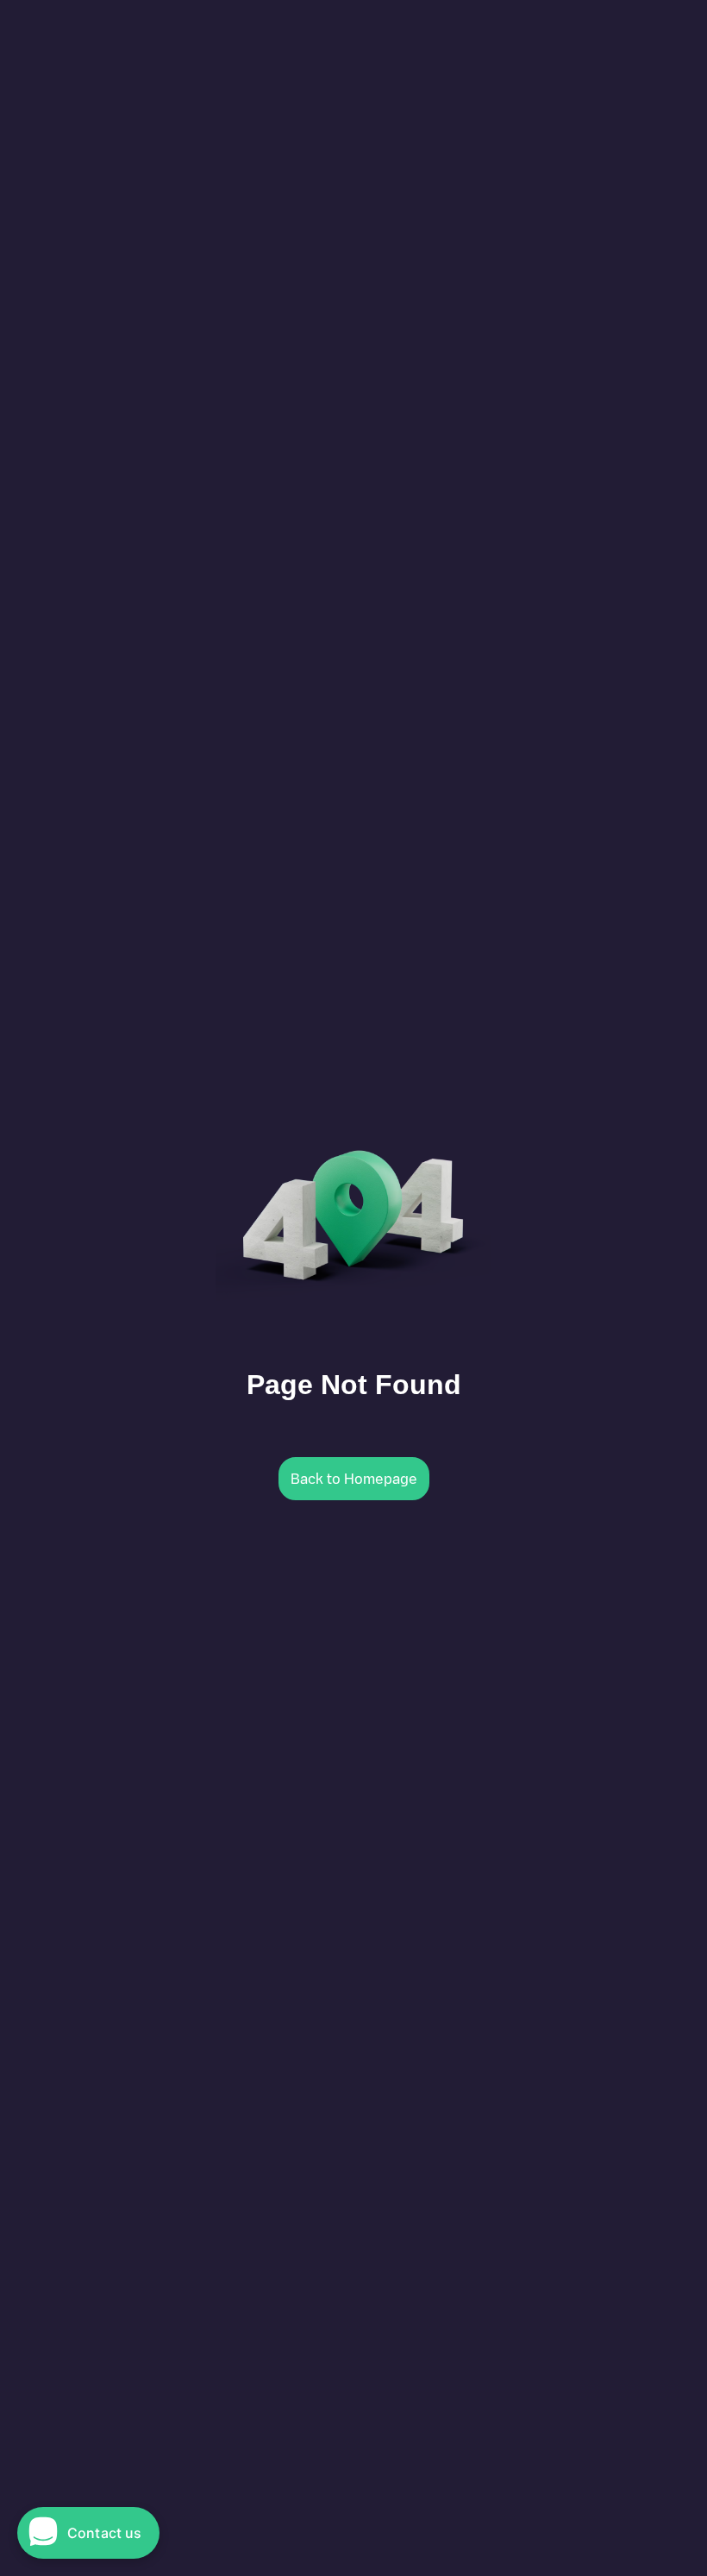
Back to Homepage (354, 1479)
